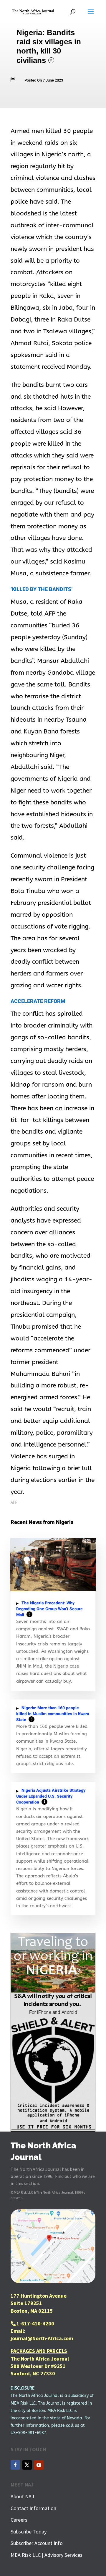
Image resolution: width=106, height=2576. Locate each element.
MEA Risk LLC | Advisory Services (47, 2555)
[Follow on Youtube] (39, 2465)
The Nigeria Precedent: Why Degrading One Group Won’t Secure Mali (49, 1609)
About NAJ (22, 2496)
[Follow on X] (27, 2465)
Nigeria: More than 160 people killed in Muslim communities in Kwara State (53, 1714)
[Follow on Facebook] (15, 2465)
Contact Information (33, 2508)
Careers (19, 2520)
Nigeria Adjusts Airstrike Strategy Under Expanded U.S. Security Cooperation (51, 1796)
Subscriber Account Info (37, 2543)
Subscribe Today (29, 2532)
